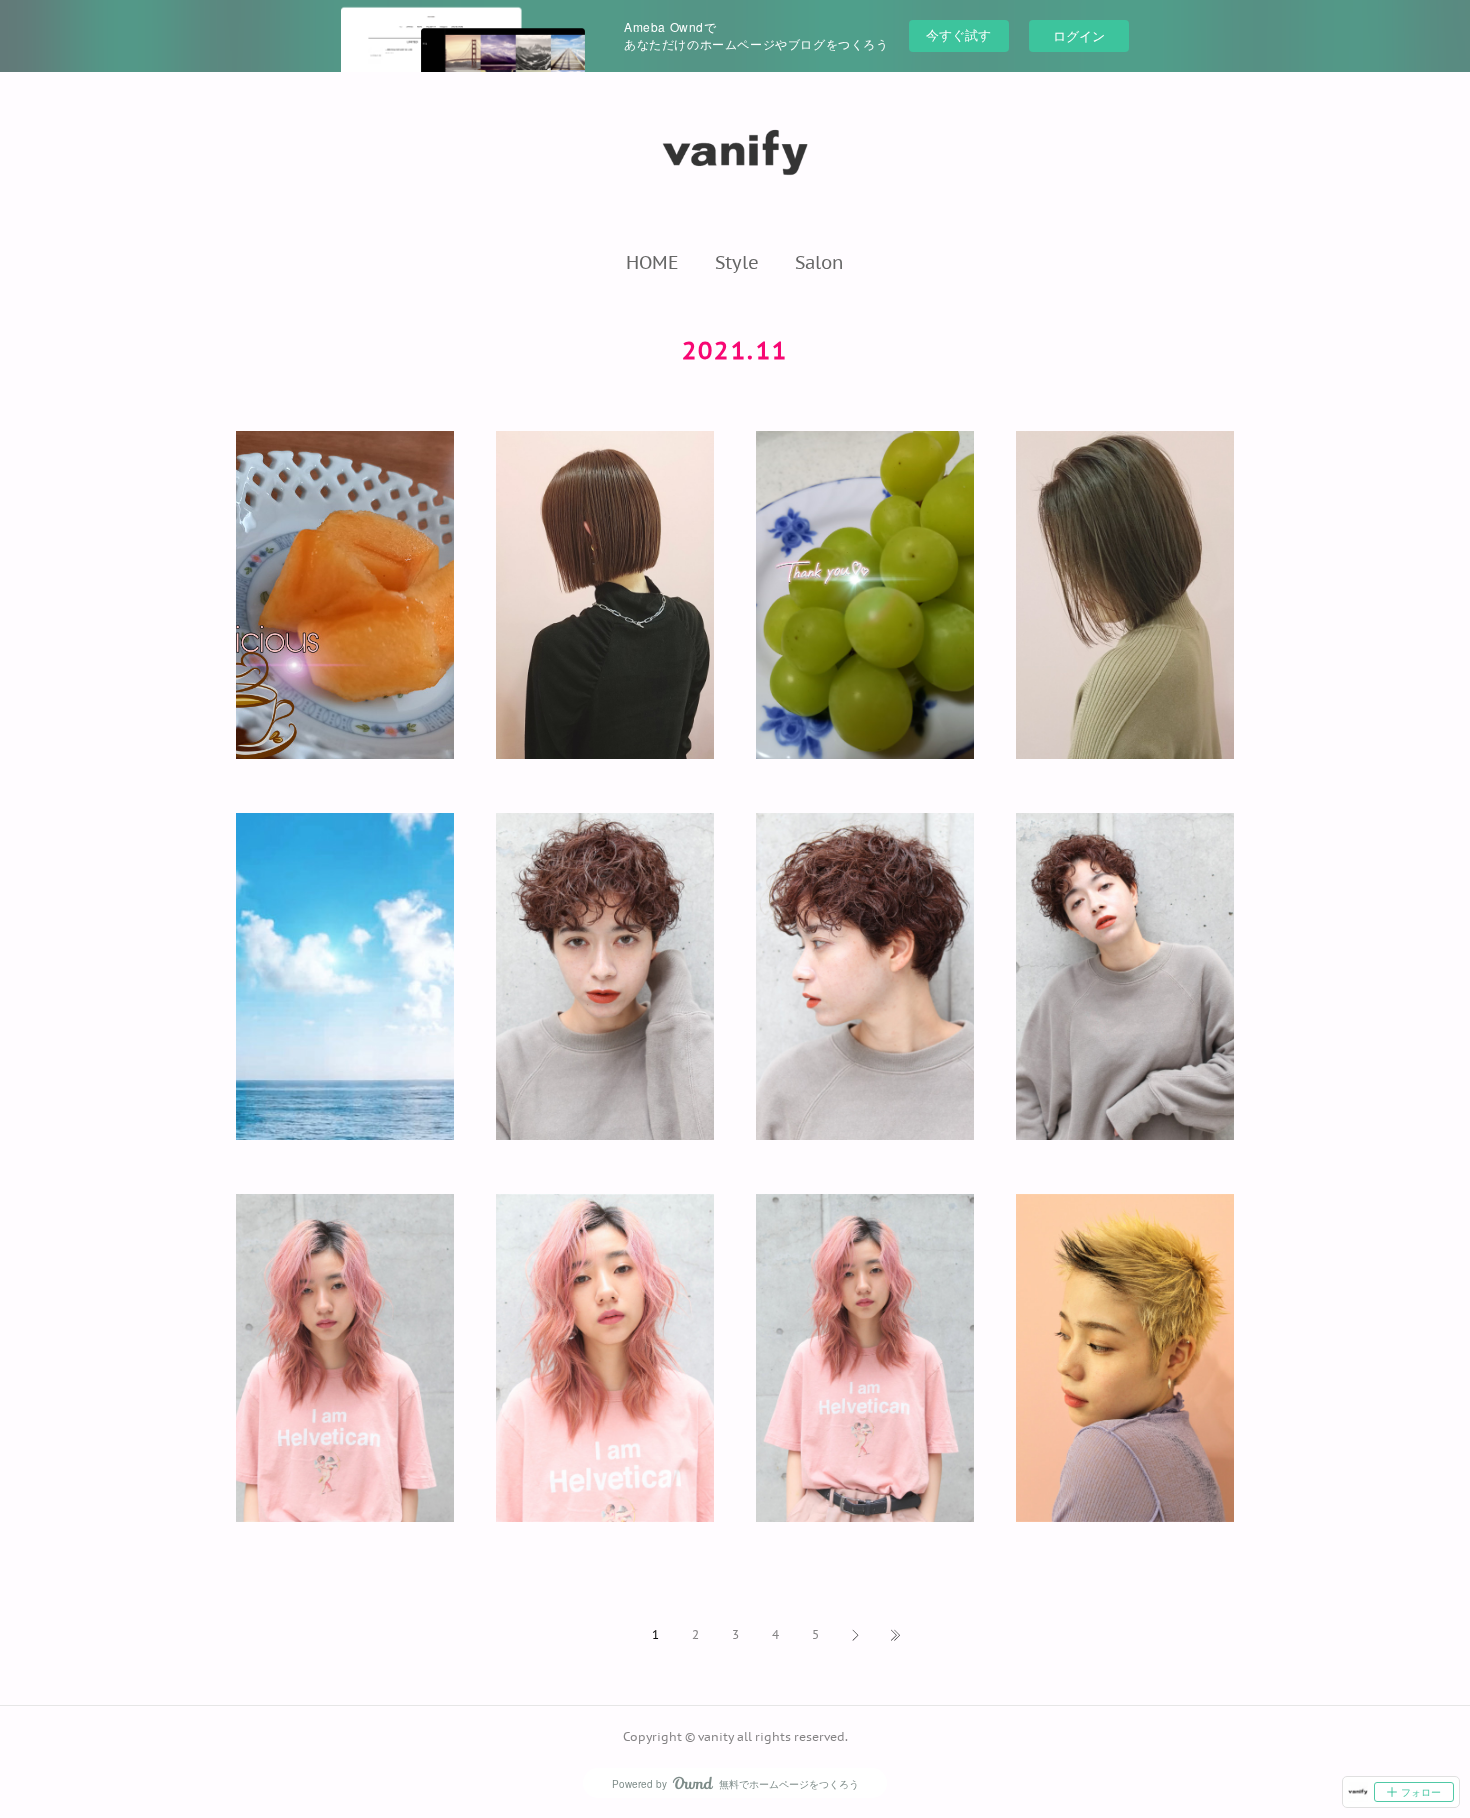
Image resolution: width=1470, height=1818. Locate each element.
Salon (819, 262)
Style (737, 262)
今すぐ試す (958, 34)
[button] (652, 262)
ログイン (1079, 35)
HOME (652, 262)
